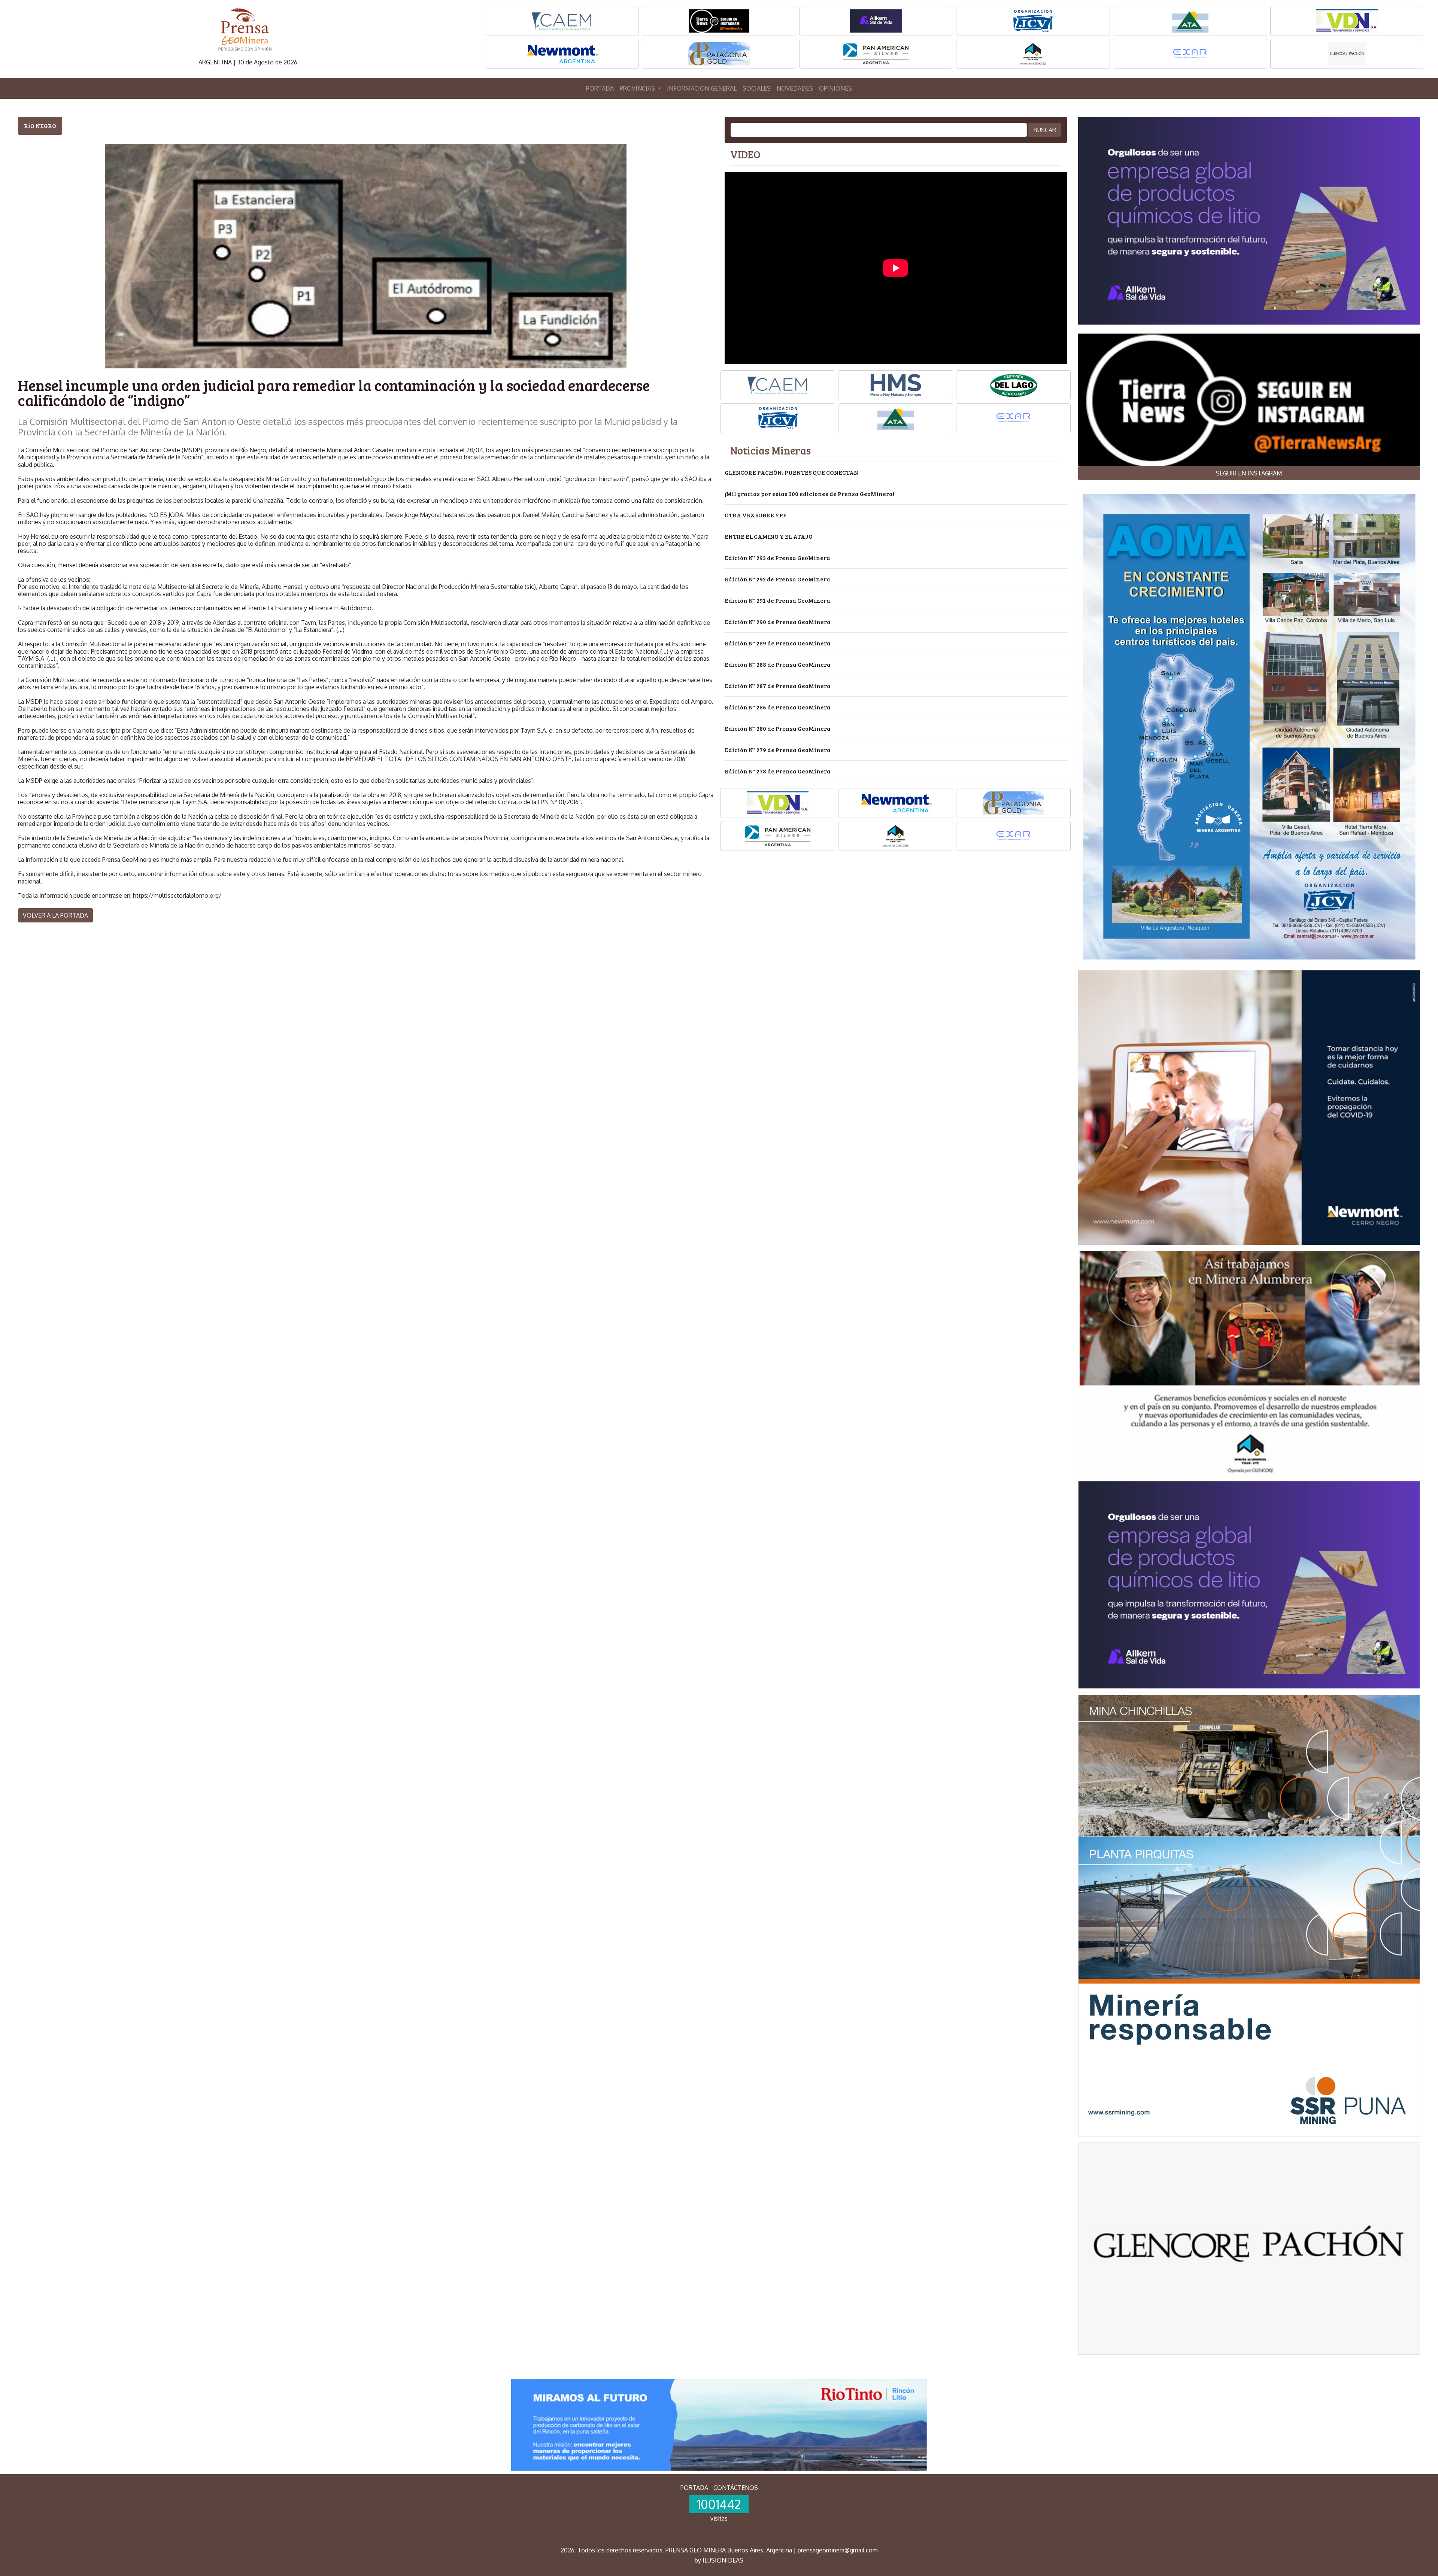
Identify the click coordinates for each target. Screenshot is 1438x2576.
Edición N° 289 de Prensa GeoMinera (778, 643)
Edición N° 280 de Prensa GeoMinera (778, 728)
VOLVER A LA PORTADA (55, 915)
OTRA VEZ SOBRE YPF (756, 515)
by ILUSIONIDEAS (719, 2560)
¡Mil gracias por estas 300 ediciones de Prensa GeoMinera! (809, 494)
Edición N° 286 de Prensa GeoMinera (778, 707)
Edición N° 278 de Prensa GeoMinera (778, 771)
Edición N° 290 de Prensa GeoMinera (778, 622)
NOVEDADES (795, 88)
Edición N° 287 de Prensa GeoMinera (778, 686)
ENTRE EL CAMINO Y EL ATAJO (769, 536)
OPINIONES (835, 88)
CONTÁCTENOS (736, 2488)
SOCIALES (757, 88)
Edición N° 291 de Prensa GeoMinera (777, 600)
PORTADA (600, 88)
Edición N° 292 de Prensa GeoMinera (777, 579)
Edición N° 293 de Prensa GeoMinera (777, 558)
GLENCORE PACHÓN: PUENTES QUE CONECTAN (791, 472)
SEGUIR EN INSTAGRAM (1249, 473)
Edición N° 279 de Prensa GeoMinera (778, 750)
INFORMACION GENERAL (702, 88)
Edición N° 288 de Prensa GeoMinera (778, 664)
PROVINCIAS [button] (638, 88)
